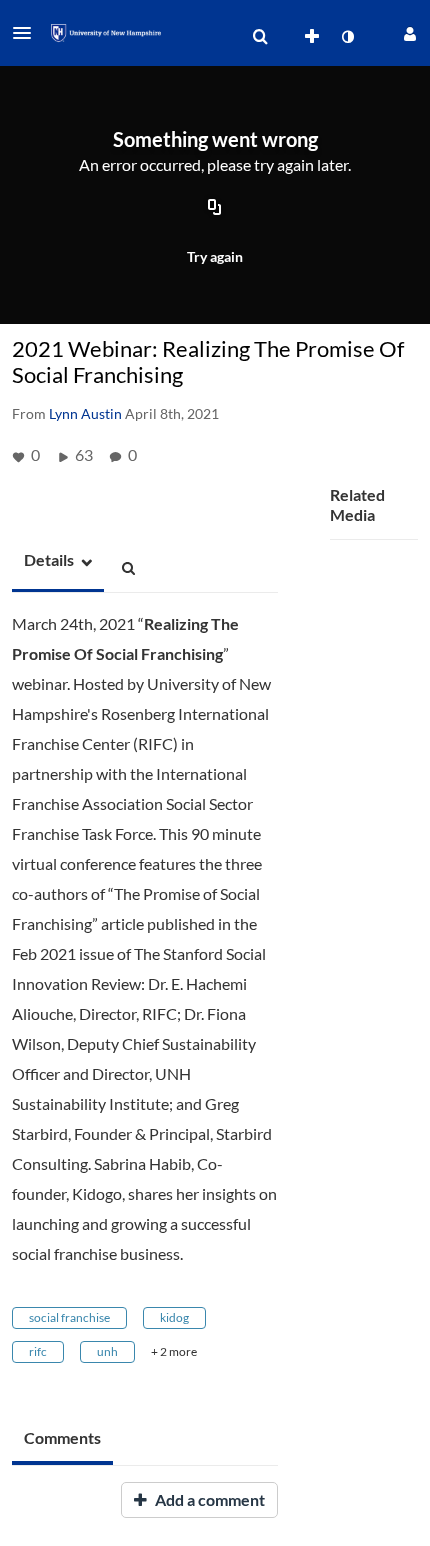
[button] (28, 33)
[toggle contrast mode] (347, 37)
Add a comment (208, 1499)
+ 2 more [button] (174, 1351)
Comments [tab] (62, 1437)
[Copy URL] (215, 208)
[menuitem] (260, 37)
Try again (215, 256)
